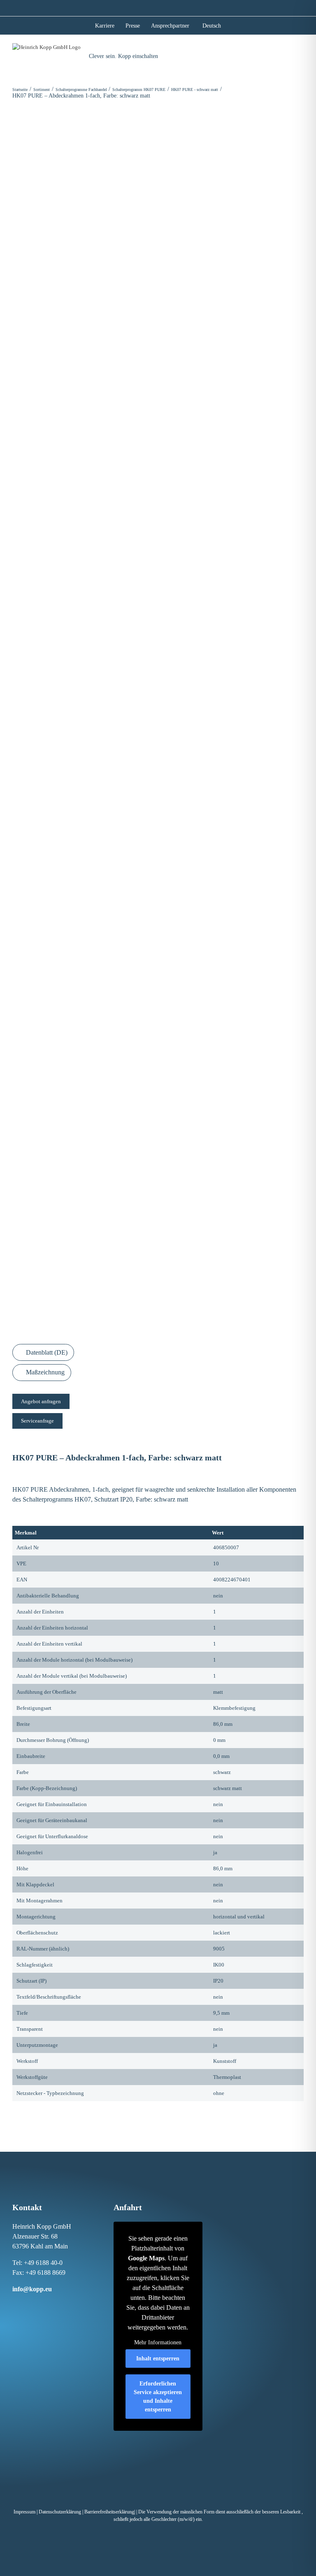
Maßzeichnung (44, 1372)
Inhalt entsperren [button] (158, 2359)
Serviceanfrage (37, 1421)
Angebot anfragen (41, 1401)
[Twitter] (49, 2304)
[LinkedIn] (31, 2304)
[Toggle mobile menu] (300, 53)
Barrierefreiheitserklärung (109, 2512)
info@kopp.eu (32, 2289)
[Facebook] (14, 2304)
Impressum (24, 2512)
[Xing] (40, 2304)
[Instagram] (23, 2304)
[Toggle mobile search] (285, 53)
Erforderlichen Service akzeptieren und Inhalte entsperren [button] (158, 2397)
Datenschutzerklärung (60, 2512)
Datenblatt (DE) (46, 1352)
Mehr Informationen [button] (158, 2342)
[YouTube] (57, 2304)
